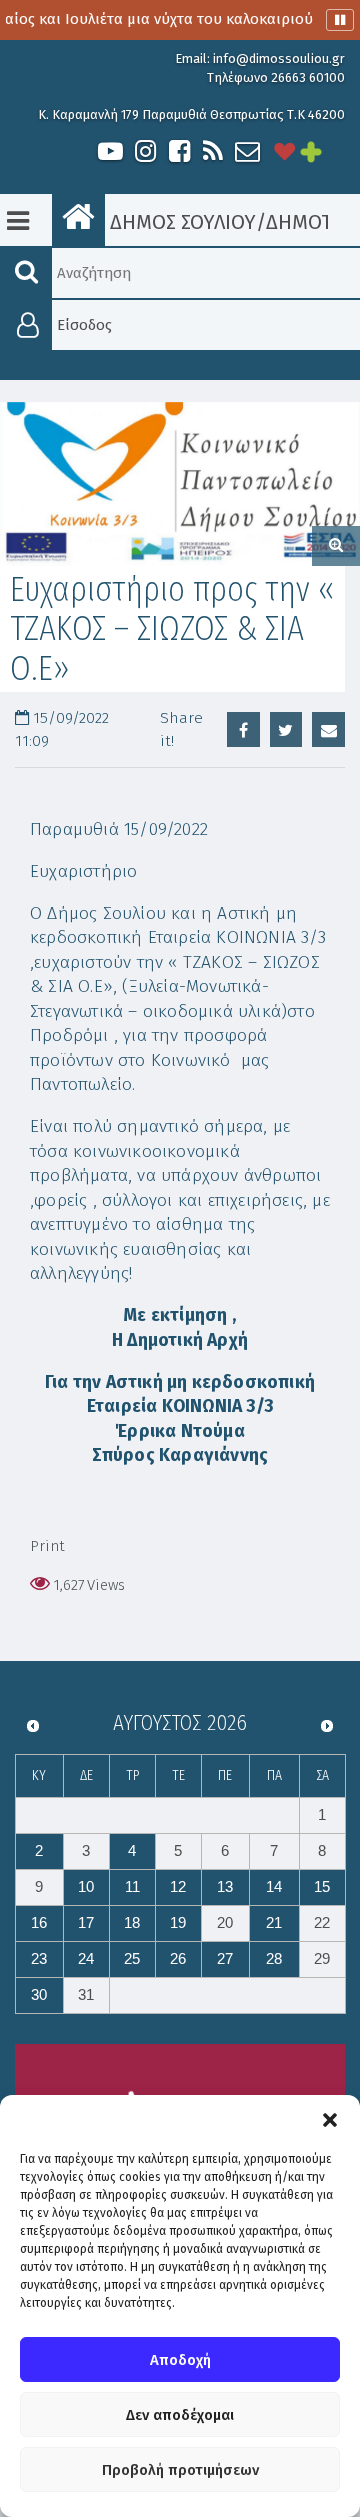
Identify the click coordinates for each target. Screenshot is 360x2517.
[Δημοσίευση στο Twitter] (286, 729)
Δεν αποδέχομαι (180, 2415)
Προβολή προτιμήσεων (180, 2470)
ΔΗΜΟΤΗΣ (311, 222)
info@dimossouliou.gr (279, 58)
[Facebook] (179, 151)
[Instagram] (145, 151)
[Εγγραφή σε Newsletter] (247, 151)
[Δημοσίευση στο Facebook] (243, 729)
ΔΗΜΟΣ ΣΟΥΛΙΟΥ (180, 222)
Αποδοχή (180, 2360)
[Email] (328, 729)
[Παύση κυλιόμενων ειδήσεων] (340, 20)
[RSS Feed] (213, 151)
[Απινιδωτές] (285, 151)
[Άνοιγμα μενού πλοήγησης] (18, 221)
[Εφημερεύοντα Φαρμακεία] (325, 151)
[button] (330, 2120)
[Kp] (180, 484)
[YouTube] (110, 151)
